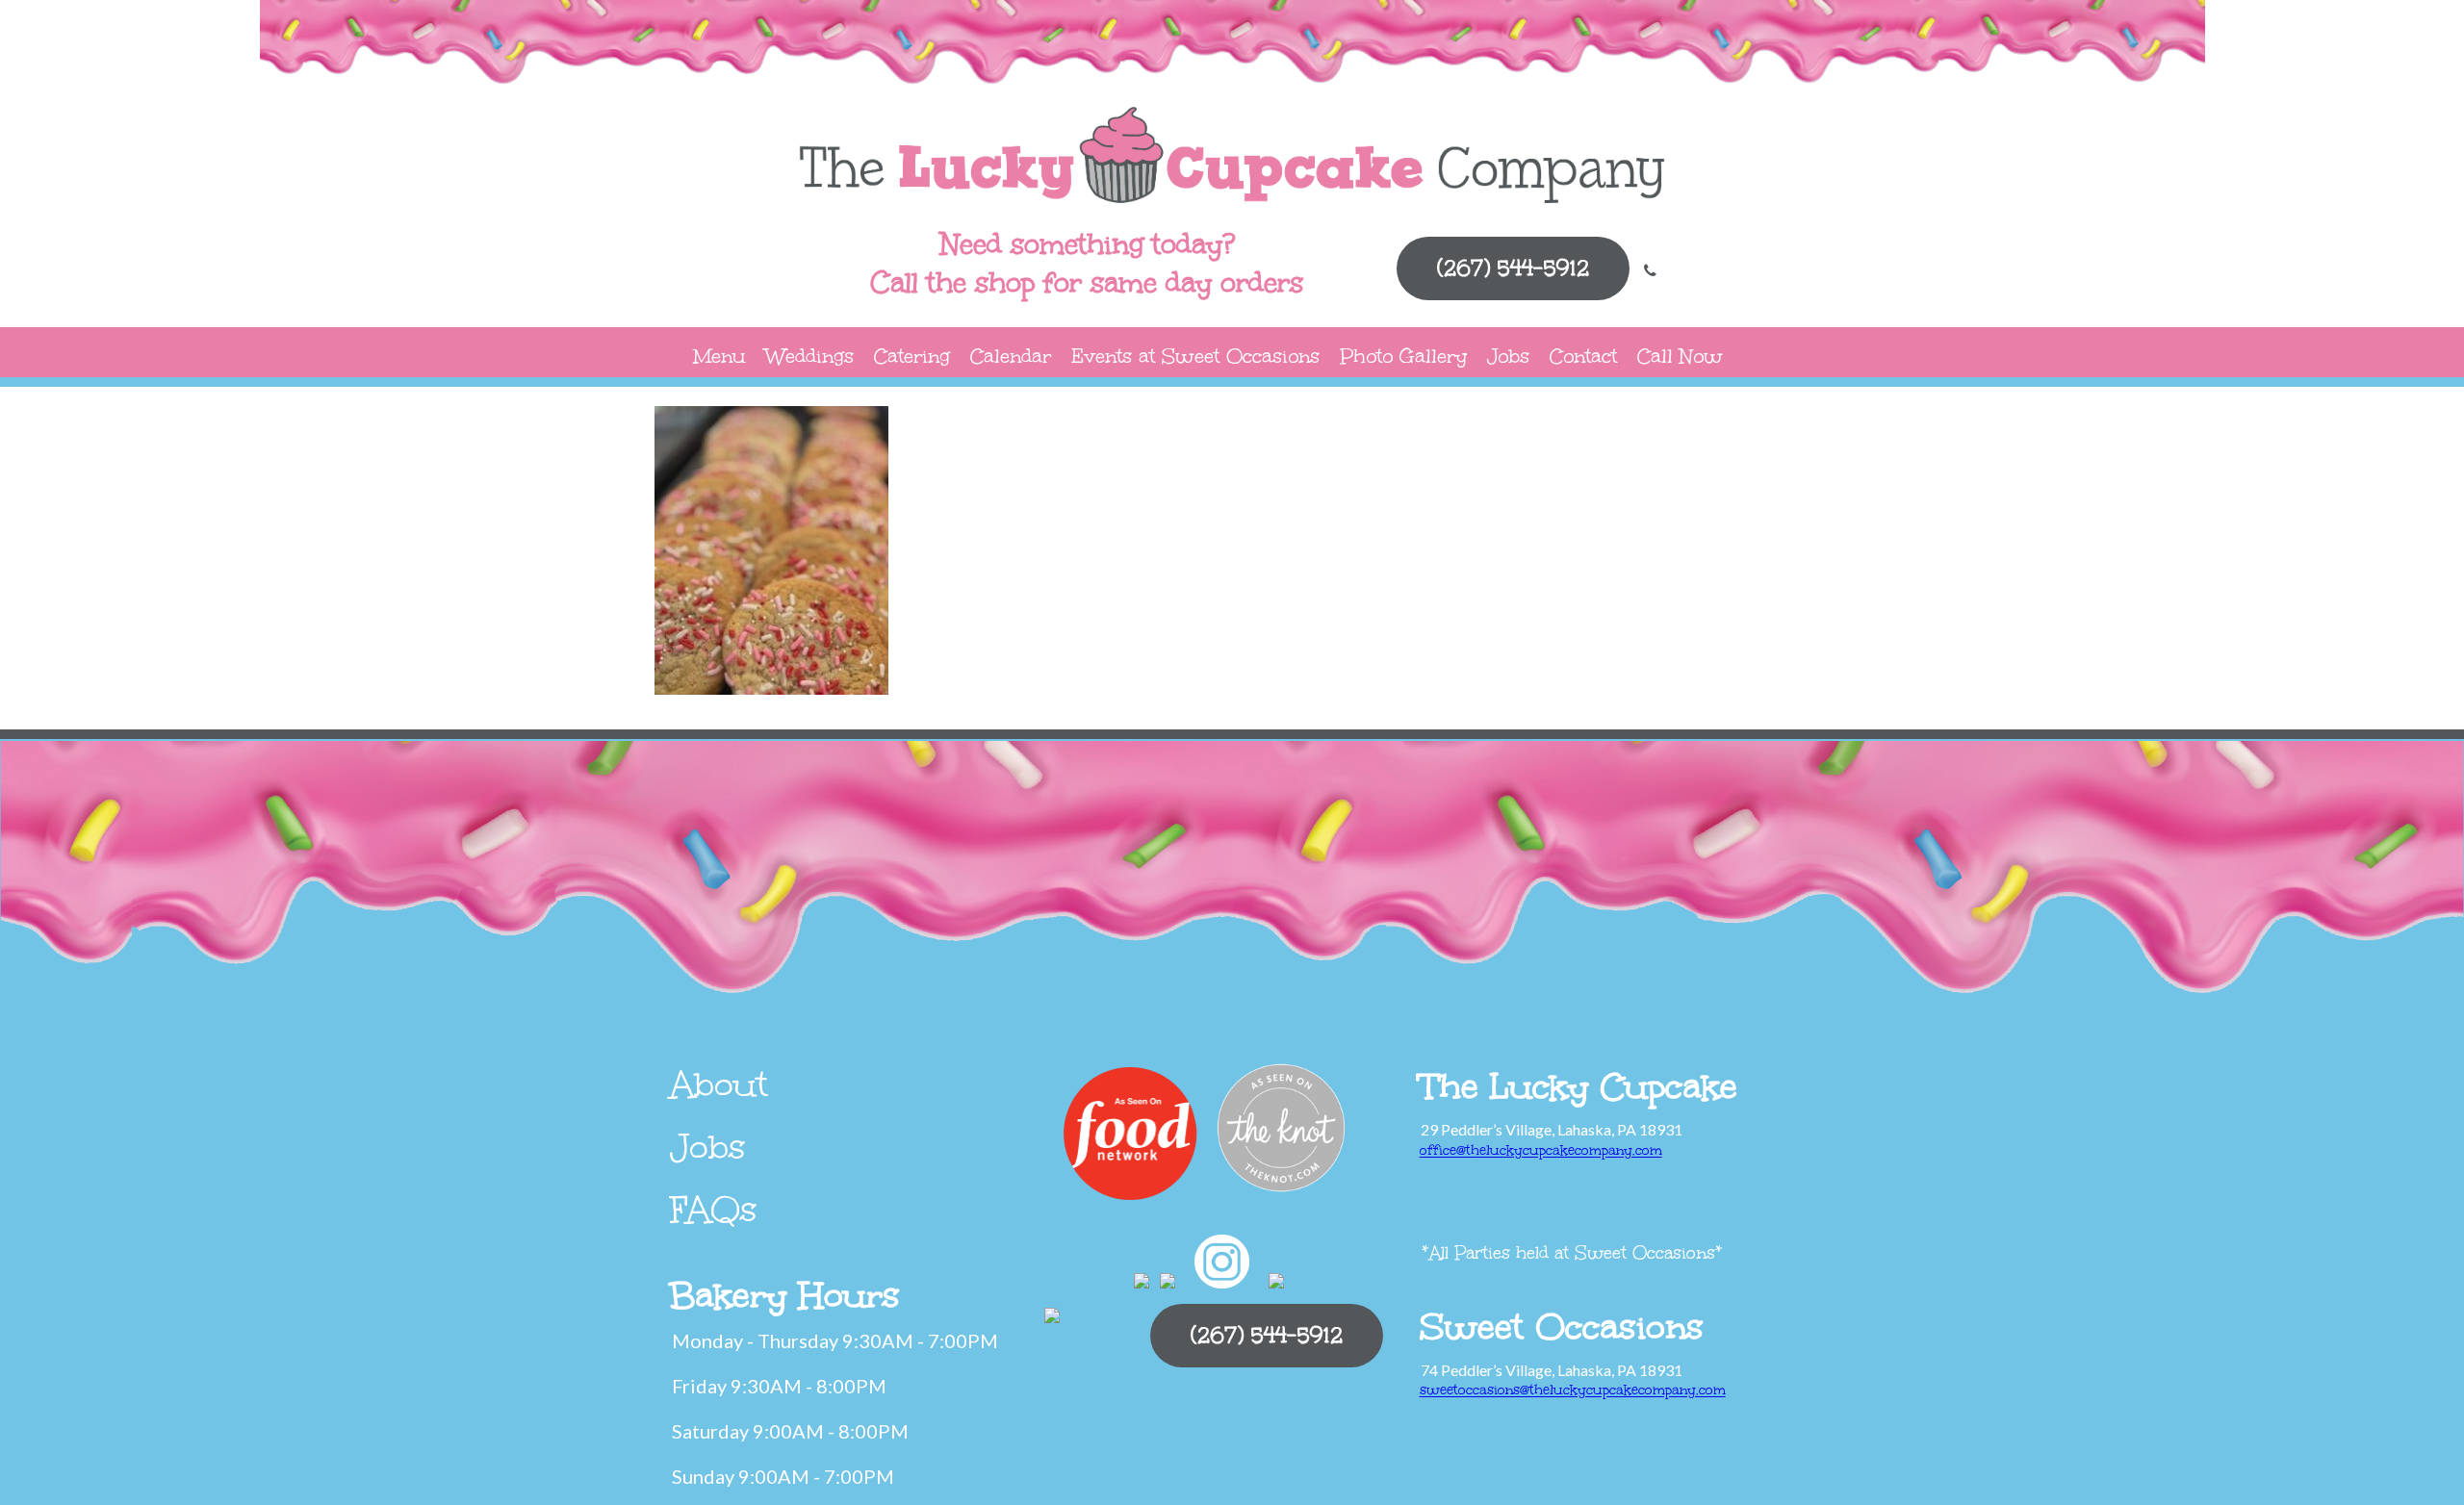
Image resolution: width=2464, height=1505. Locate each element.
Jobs (1508, 356)
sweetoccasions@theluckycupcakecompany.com (1573, 1390)
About (719, 1084)
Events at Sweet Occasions (1195, 356)
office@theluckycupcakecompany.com (1541, 1150)
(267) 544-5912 (1513, 268)
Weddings (810, 356)
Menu (719, 356)
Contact (1583, 356)
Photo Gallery (1403, 356)
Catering (912, 356)
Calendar (1011, 356)
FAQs (714, 1210)
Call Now (1680, 356)
